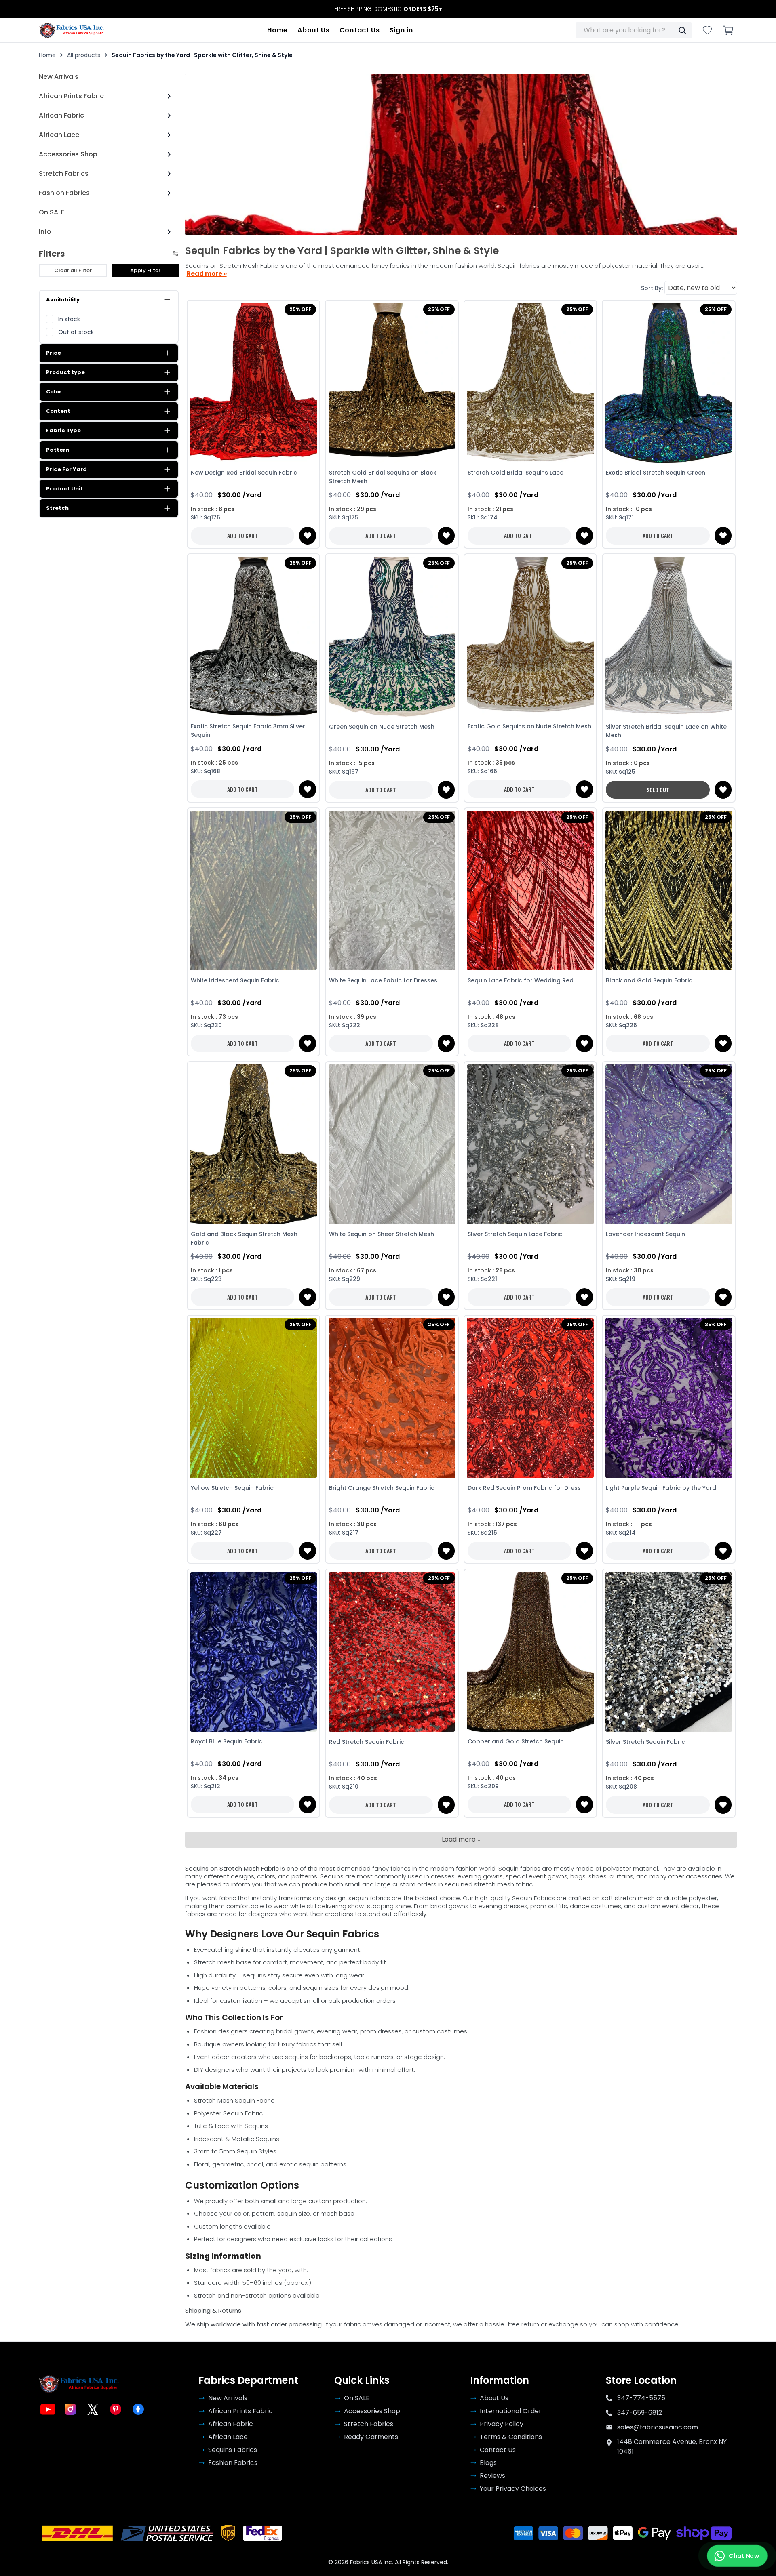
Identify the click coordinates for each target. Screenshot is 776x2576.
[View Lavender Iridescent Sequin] (669, 1144)
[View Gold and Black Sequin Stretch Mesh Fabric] (254, 1144)
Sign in (401, 30)
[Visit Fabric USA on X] (93, 2409)
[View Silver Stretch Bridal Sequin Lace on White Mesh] (669, 637)
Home (277, 30)
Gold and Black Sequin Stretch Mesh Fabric (244, 1238)
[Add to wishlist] (308, 536)
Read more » (207, 274)
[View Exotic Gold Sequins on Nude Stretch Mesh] (530, 637)
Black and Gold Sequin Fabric (649, 980)
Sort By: (652, 288)
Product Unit (65, 489)
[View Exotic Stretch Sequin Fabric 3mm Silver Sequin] (254, 637)
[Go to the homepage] (72, 30)
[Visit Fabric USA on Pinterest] (116, 2409)
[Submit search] (682, 30)
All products (84, 55)
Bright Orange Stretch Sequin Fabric (382, 1488)
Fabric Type (63, 430)
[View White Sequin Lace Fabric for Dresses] (392, 891)
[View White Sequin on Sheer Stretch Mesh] (392, 1144)
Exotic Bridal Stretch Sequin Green (656, 473)
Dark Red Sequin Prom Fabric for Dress (524, 1488)
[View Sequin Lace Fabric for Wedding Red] (530, 891)
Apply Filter (145, 270)
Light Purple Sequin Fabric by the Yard (661, 1488)
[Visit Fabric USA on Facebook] (138, 2409)
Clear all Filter (73, 270)
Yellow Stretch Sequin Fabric (232, 1488)
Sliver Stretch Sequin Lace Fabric (515, 1234)
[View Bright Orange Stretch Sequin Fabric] (392, 1398)
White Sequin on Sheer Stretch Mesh (382, 1234)
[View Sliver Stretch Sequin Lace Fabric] (530, 1144)
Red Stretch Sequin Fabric (367, 1742)
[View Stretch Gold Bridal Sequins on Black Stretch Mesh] (392, 383)
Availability (63, 300)
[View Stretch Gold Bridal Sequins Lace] (530, 383)
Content (58, 411)
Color (54, 392)
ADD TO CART (242, 535)
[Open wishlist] (707, 30)
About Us (314, 30)
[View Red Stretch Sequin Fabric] (392, 1652)
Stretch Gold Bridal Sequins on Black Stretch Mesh (383, 477)
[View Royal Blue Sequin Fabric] (254, 1652)
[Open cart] (728, 30)
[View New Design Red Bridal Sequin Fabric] (254, 383)
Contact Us (360, 30)
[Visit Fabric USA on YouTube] (48, 2409)
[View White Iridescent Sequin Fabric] (254, 891)
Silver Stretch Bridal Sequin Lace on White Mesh (666, 731)
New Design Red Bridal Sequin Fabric (244, 473)
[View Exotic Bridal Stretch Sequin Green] (669, 383)
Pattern (58, 450)
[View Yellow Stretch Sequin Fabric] (254, 1398)
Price (54, 353)
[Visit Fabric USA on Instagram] (70, 2409)
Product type (65, 372)
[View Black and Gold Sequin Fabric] (669, 891)
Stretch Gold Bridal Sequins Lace (516, 473)
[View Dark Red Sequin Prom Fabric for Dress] (530, 1398)
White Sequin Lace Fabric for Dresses (383, 980)
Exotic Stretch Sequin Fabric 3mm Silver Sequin (248, 731)
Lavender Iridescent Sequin (645, 1234)
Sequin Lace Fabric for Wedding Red (521, 980)
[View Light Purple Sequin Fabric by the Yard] (669, 1398)
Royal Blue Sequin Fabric (227, 1741)
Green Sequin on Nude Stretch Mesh (382, 727)
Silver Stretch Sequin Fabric (645, 1742)
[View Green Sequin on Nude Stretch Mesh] (392, 637)
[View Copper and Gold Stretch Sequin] (530, 1652)
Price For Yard (66, 469)
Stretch (57, 508)
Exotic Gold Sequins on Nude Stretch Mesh (529, 726)
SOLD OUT (658, 790)
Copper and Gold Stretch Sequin (516, 1741)
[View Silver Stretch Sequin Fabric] (669, 1652)
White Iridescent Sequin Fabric (235, 980)
